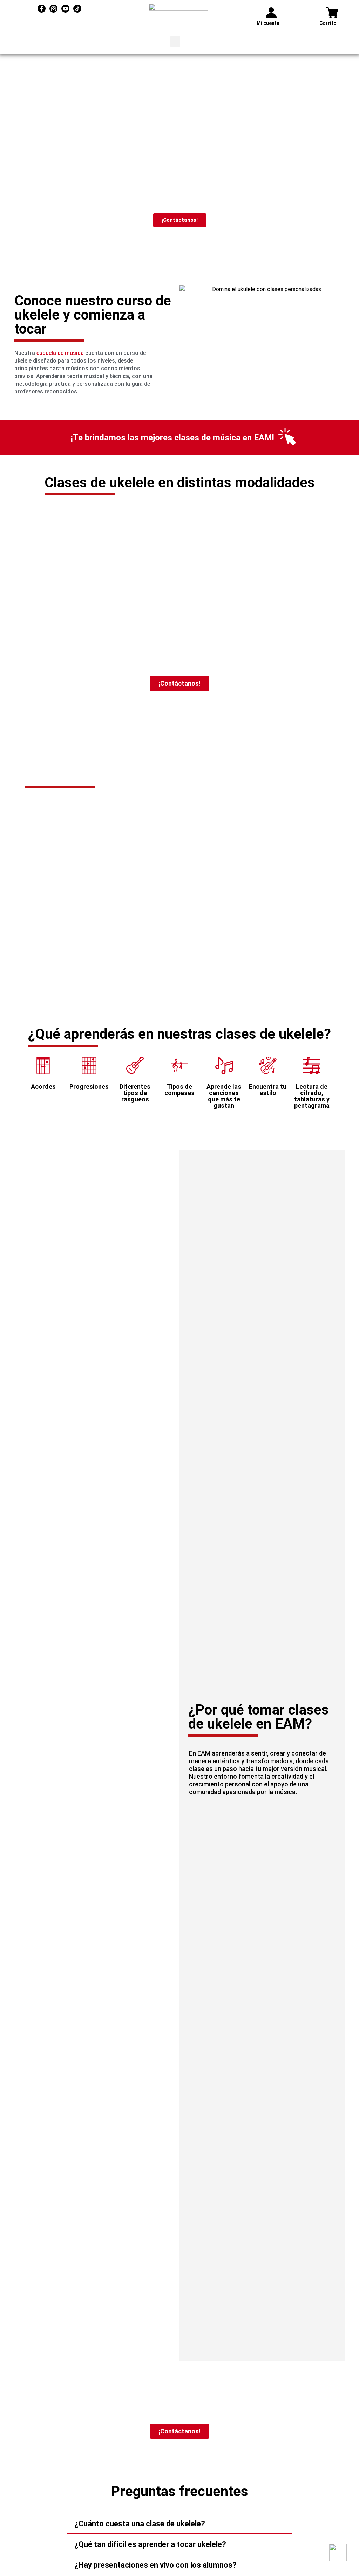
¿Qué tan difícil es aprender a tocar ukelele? (150, 2544)
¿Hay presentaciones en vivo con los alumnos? (155, 2565)
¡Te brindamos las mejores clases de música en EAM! (172, 438)
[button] (175, 42)
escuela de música (60, 353)
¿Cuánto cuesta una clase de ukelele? (140, 2524)
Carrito (328, 23)
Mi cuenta (268, 23)
